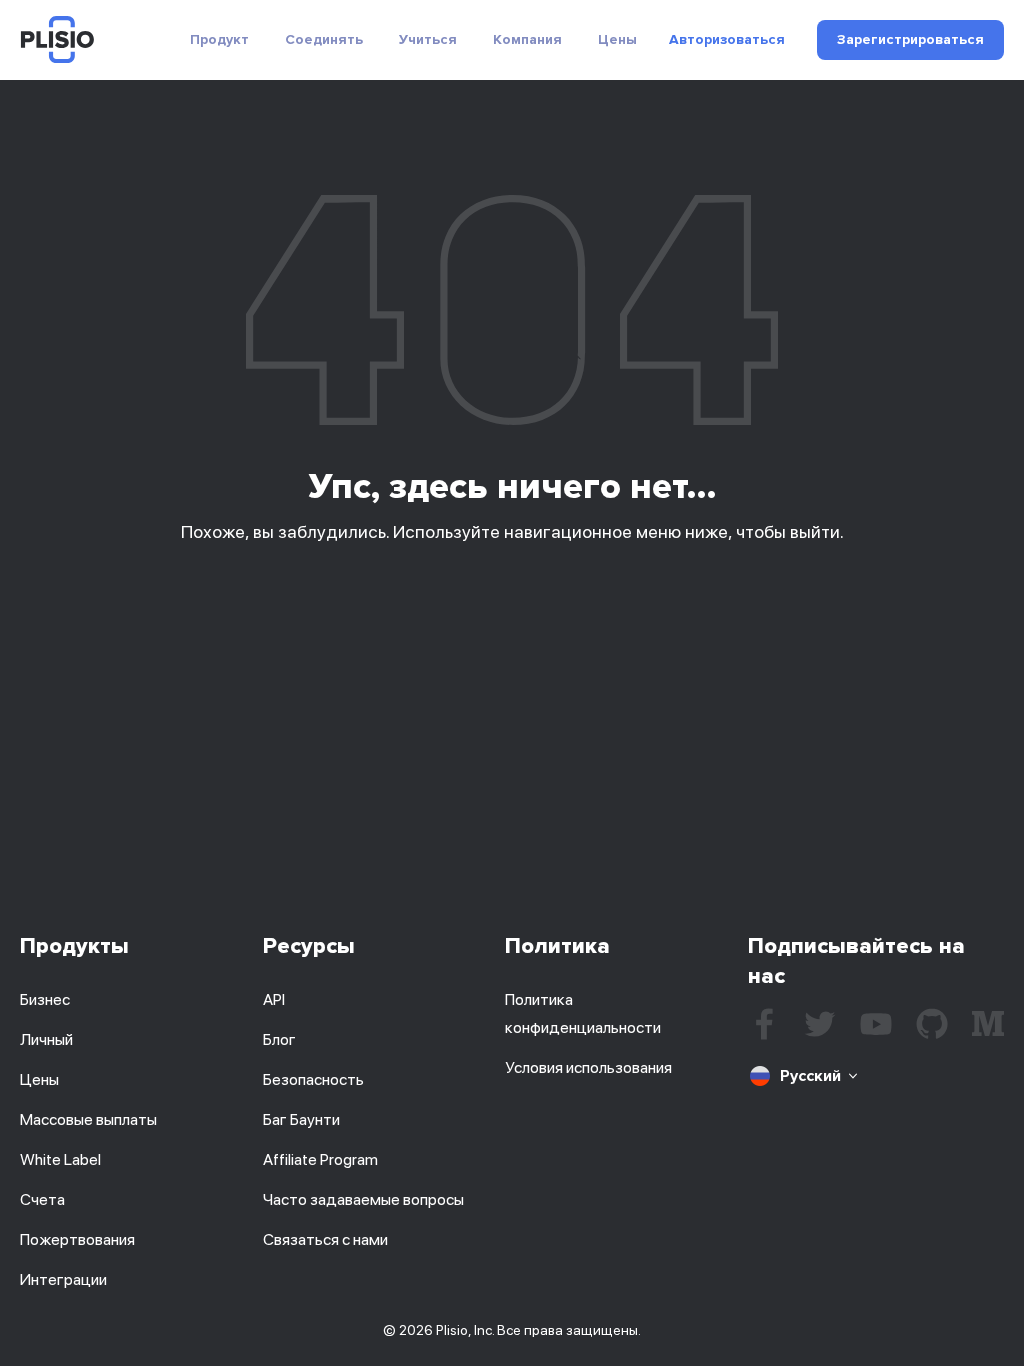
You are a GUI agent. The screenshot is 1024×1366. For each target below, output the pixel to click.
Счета (42, 1199)
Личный (46, 1039)
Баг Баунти (301, 1119)
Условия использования (588, 1067)
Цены (617, 39)
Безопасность (313, 1079)
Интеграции (63, 1279)
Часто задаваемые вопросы (363, 1199)
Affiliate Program (320, 1159)
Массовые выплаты (88, 1119)
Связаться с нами (325, 1239)
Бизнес (45, 999)
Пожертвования (77, 1239)
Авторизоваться (727, 40)
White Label (60, 1159)
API (274, 999)
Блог (279, 1039)
